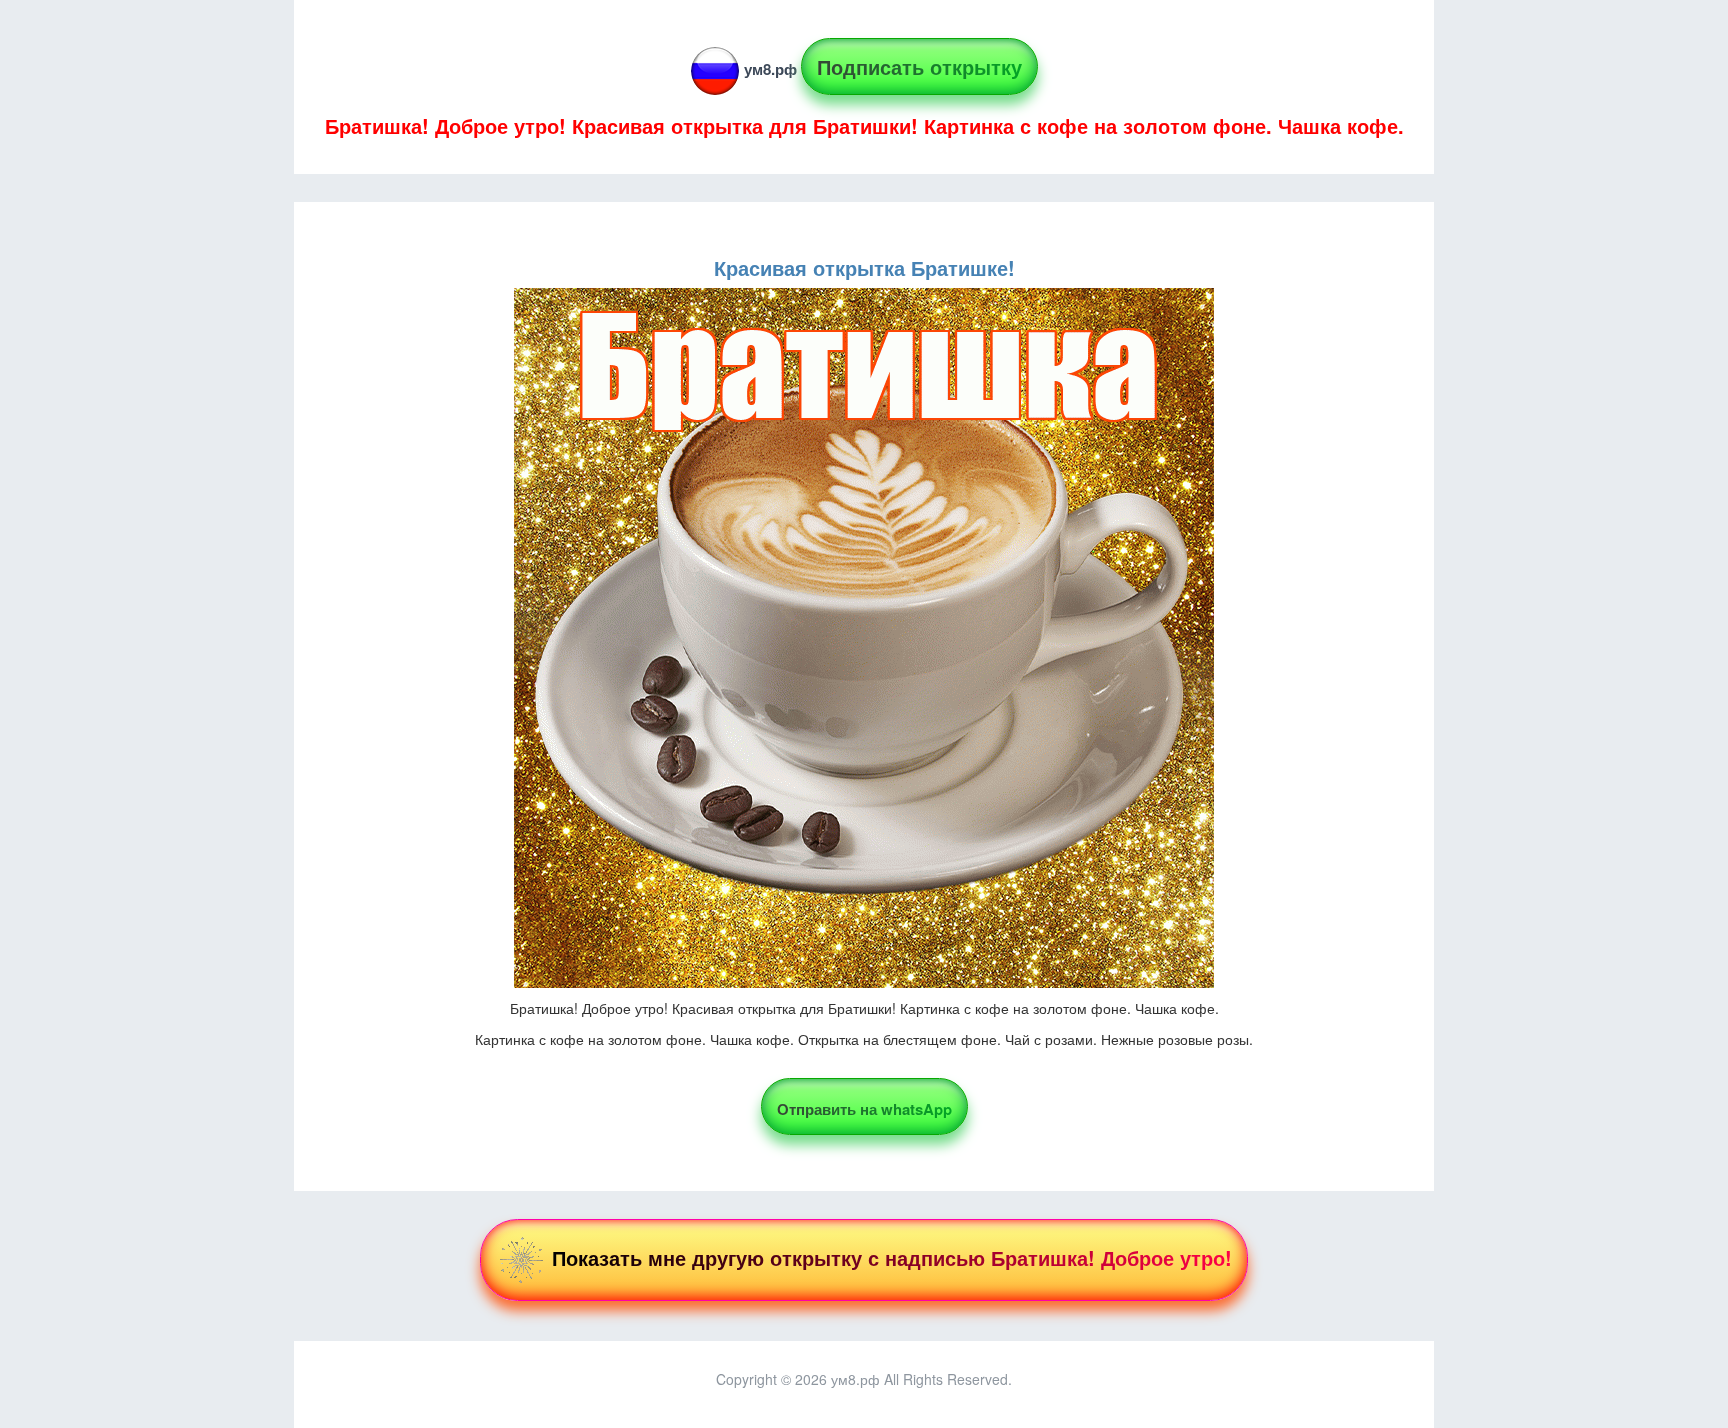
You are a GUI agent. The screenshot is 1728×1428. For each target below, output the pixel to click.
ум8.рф (770, 69)
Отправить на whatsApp (864, 1109)
